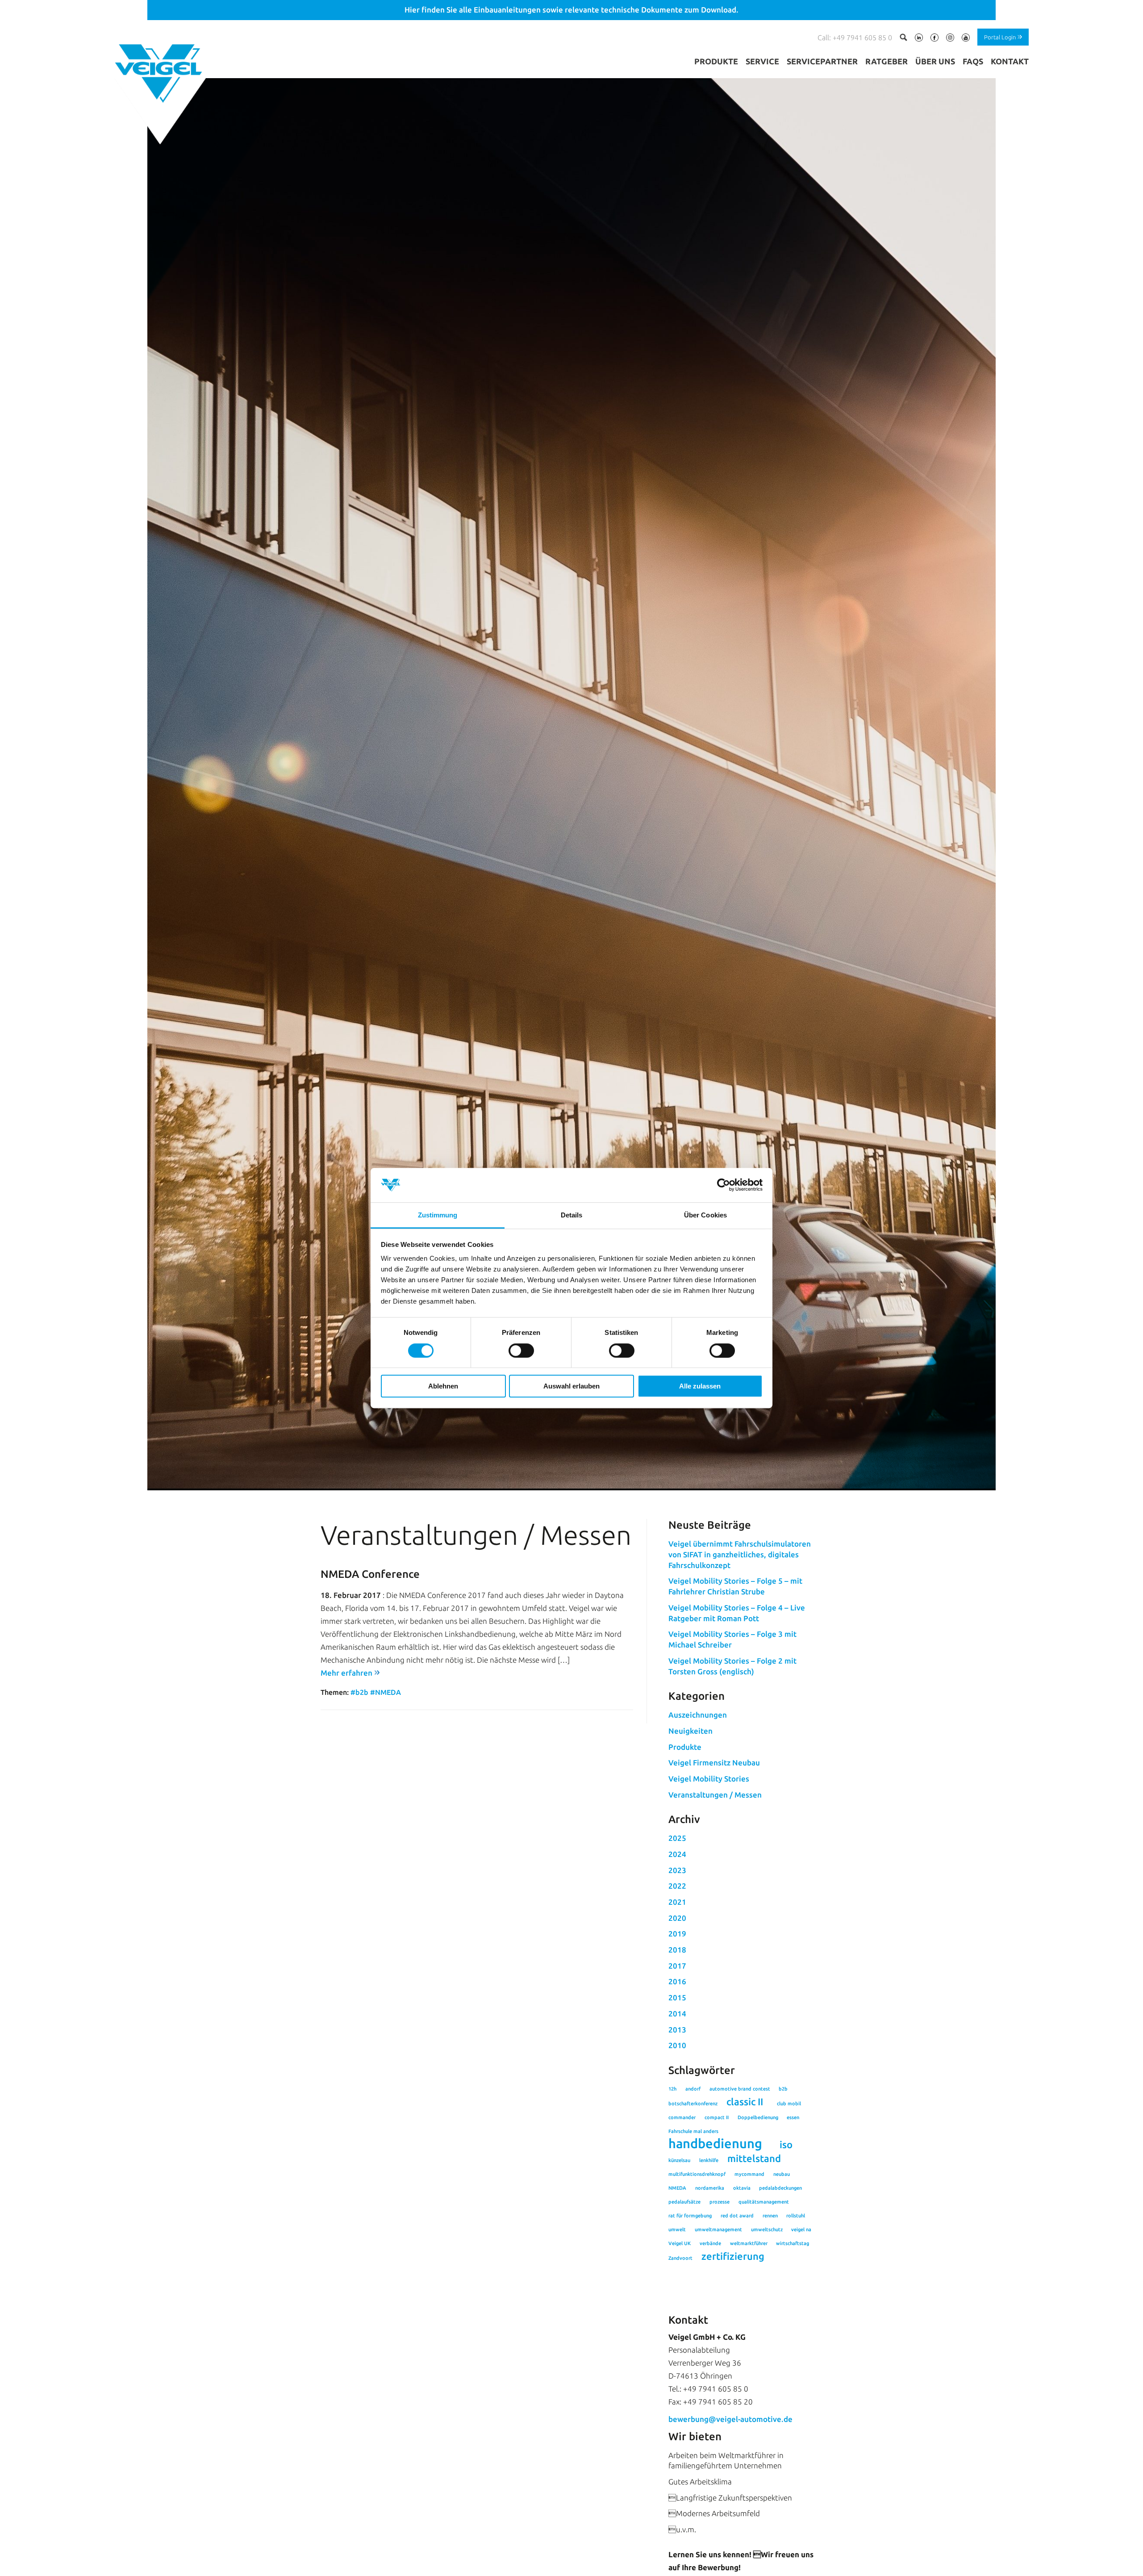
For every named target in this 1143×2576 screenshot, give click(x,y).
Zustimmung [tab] (438, 1215)
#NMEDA (386, 1692)
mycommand (749, 2174)
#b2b (359, 1692)
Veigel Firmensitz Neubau (714, 1763)
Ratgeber (886, 61)
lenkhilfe (709, 2160)
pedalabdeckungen (780, 2188)
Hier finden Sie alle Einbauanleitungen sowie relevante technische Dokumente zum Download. (571, 10)
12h (672, 2089)
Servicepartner (822, 61)
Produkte (716, 61)
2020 (677, 1918)
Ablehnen (443, 1386)
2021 (677, 1902)
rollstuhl (796, 2216)
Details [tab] (572, 1215)
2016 (677, 1981)
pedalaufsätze (684, 2202)
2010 (677, 2045)
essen (793, 2117)
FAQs (973, 61)
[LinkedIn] (919, 39)
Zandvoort (680, 2258)
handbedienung (715, 2144)
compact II (717, 2117)
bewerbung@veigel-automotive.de (730, 2419)
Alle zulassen (700, 1386)
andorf (693, 2089)
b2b (783, 2089)
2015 (677, 1997)
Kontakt (1010, 61)
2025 (677, 1838)
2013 (677, 2030)
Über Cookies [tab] (705, 1215)
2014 (677, 2014)
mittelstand (754, 2158)
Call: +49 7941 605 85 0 (855, 38)
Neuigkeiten (690, 1731)
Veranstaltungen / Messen (715, 1795)
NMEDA (677, 2188)
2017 (677, 1966)
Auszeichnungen (698, 1715)
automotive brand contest (740, 2089)
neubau (782, 2174)
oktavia (742, 2188)
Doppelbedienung (758, 2117)
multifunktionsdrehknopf (697, 2174)
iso (786, 2145)
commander (682, 2117)
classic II (745, 2102)
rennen (770, 2216)
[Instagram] (950, 39)
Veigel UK (680, 2243)
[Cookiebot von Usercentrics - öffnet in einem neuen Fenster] (724, 1185)
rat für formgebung (690, 2216)
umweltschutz (767, 2229)
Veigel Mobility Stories (709, 1779)
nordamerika (710, 2188)
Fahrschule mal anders (693, 2131)
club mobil (789, 2103)
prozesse (720, 2202)
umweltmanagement (718, 2229)
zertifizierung (733, 2256)
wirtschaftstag (793, 2243)
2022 (677, 1886)
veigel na (801, 2229)
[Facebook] (934, 39)
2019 (677, 1934)
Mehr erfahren (346, 1673)
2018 (677, 1950)
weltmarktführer (749, 2243)
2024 (677, 1854)
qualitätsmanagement (764, 2202)
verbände (710, 2243)
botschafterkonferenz (693, 2103)
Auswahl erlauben (571, 1386)
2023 (677, 1870)
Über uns (935, 61)
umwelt (677, 2229)
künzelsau (679, 2160)
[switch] (521, 1351)
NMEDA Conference (370, 1574)
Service (762, 61)
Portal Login (1000, 37)
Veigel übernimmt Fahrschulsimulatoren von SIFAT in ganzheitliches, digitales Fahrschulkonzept (740, 1554)
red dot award (737, 2216)
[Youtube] (966, 39)
